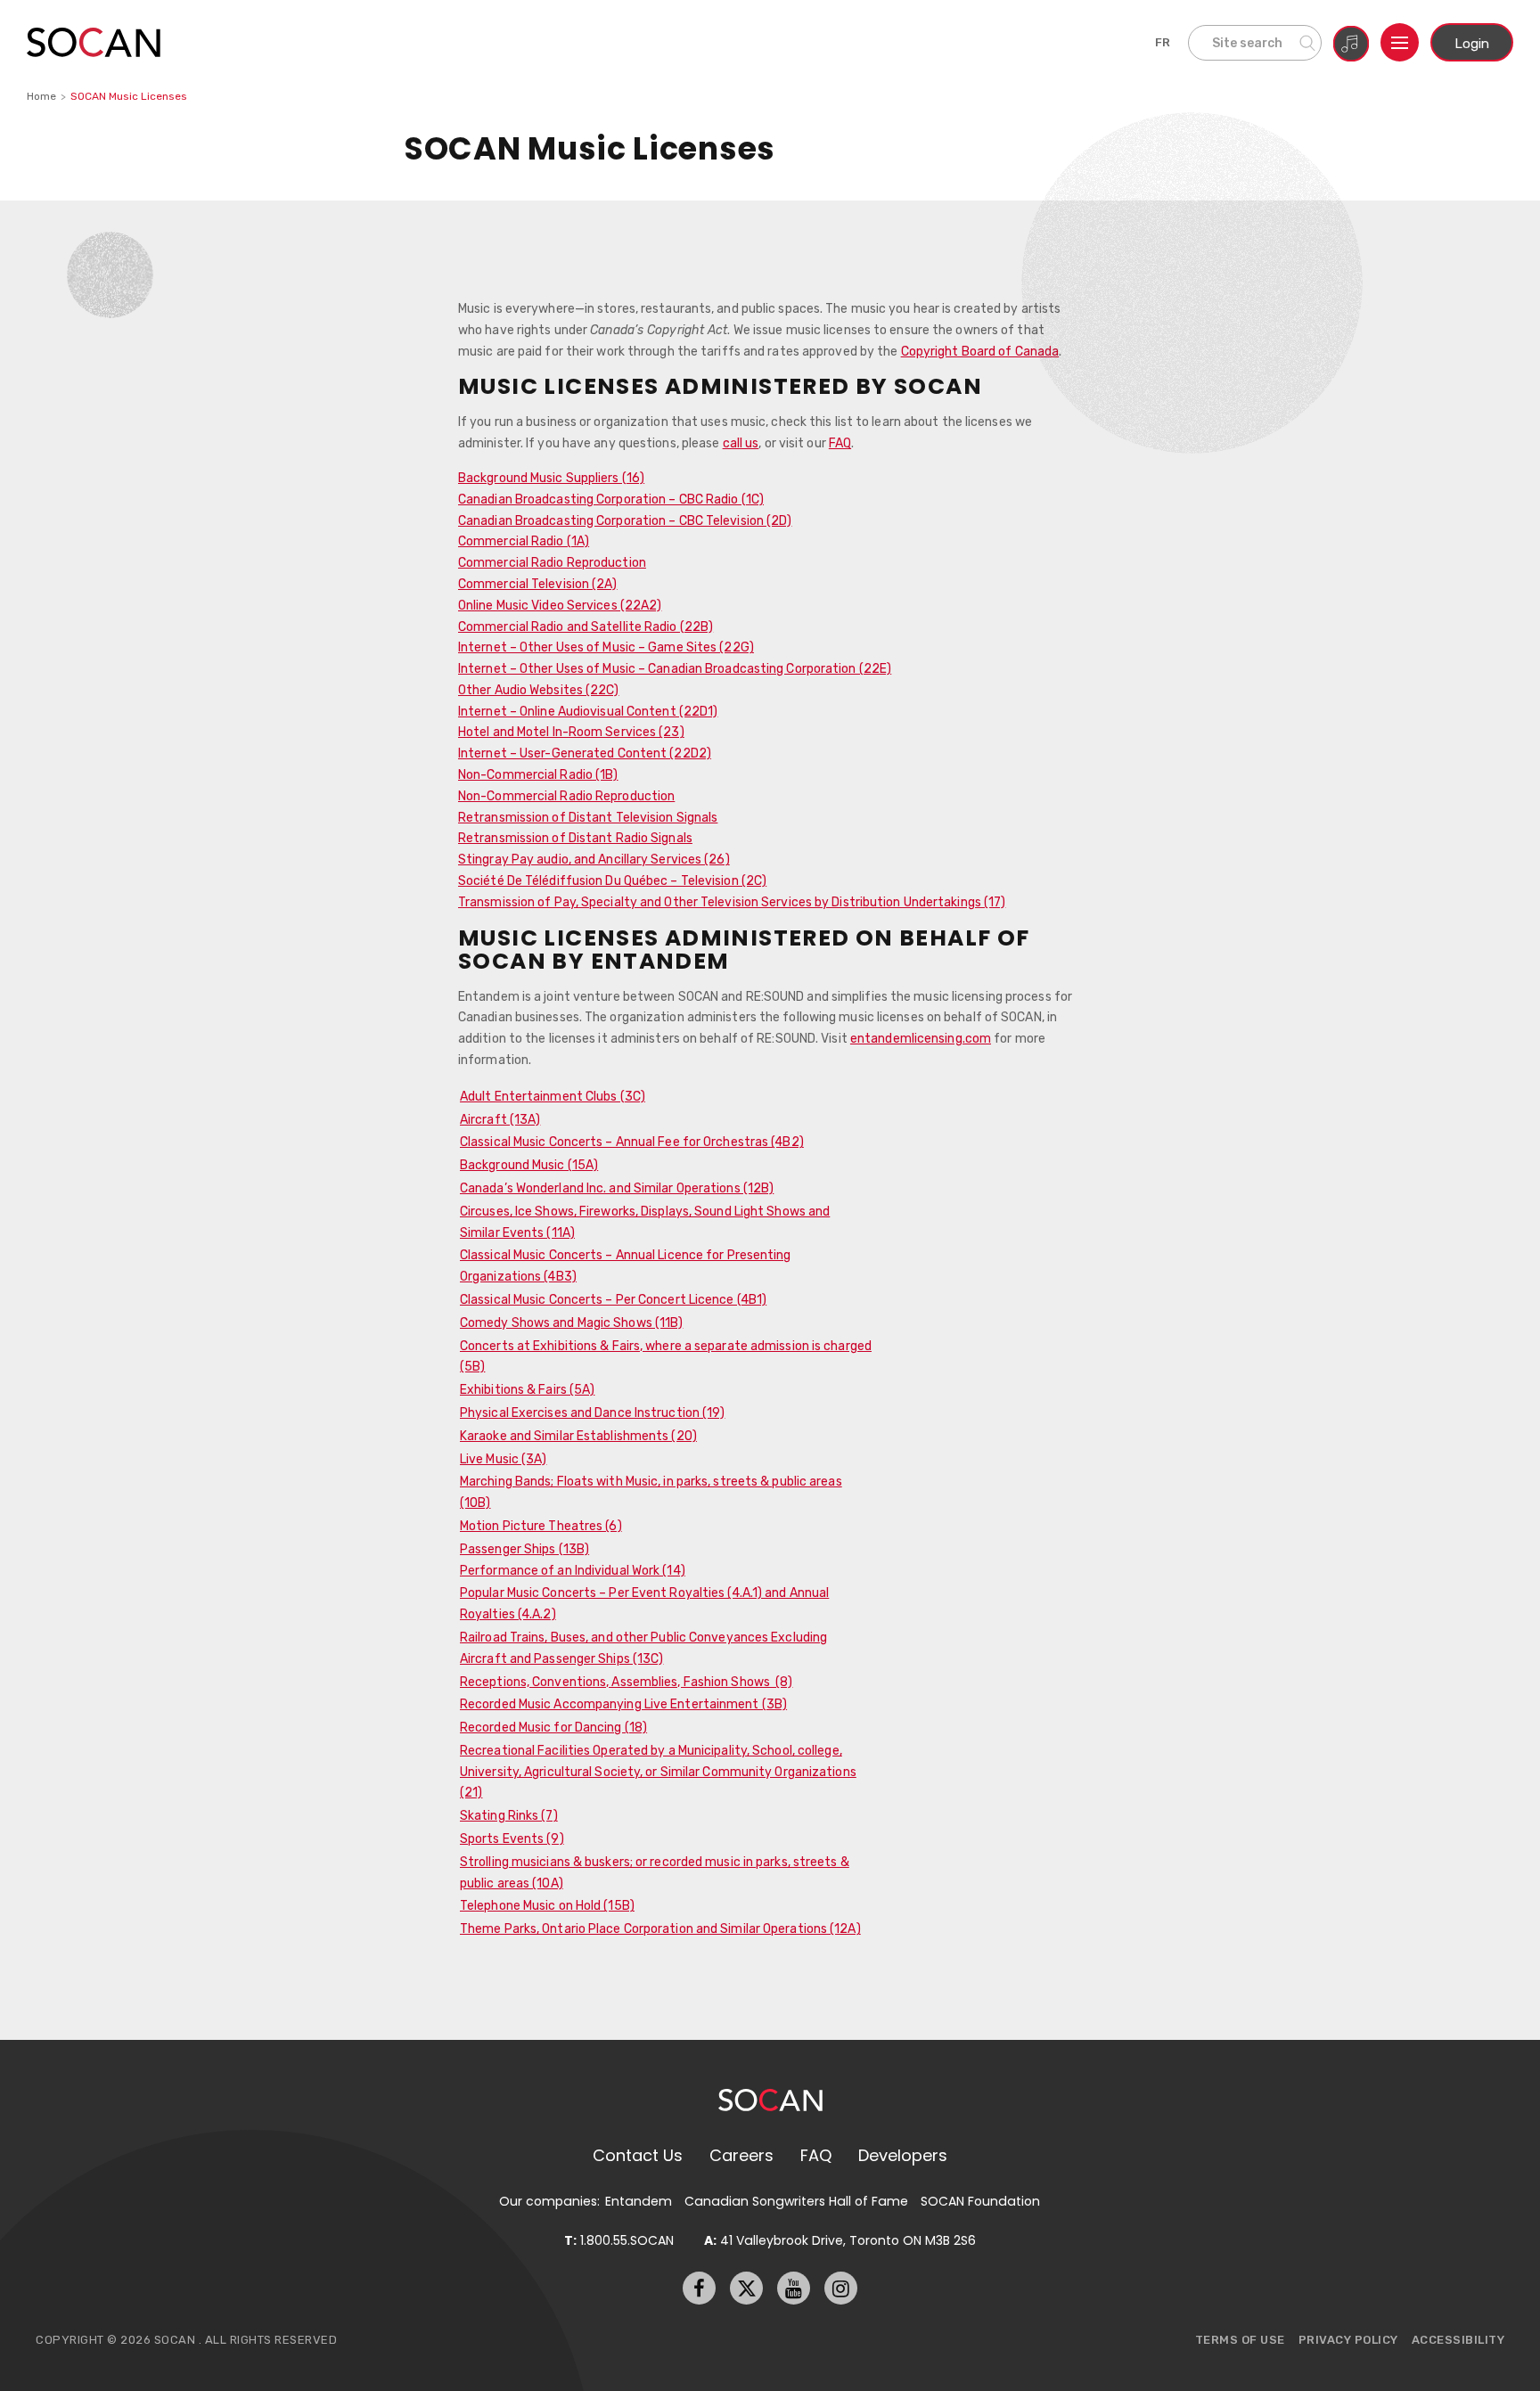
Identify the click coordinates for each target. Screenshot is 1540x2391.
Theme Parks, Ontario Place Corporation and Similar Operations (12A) (660, 1928)
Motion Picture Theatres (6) (541, 1526)
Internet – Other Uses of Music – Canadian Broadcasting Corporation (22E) (675, 668)
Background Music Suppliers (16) (551, 478)
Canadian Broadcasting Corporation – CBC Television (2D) (625, 520)
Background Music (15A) (529, 1165)
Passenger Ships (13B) (524, 1549)
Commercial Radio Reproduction (552, 562)
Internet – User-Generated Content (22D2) (585, 753)
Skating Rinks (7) (509, 1815)
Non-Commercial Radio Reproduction (566, 796)
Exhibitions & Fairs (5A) (527, 1389)
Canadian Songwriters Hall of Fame (796, 2201)
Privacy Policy (1348, 2340)
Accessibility (1458, 2340)
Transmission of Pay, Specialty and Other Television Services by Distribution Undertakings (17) (732, 902)
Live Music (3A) (504, 1459)
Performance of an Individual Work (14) (573, 1570)
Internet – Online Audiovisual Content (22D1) (588, 711)
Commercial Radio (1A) (524, 541)
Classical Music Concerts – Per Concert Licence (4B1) (613, 1299)
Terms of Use (1240, 2340)
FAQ (840, 443)
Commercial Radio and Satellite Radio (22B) (586, 626)
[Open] (1400, 42)
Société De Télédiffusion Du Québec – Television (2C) (612, 880)
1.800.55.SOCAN (619, 2240)
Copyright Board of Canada (980, 351)
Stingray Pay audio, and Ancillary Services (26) (594, 859)
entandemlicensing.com (921, 1038)
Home (41, 96)
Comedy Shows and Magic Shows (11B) (571, 1322)
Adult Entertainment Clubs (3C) (553, 1096)
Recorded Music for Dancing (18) (553, 1727)
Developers (903, 2155)
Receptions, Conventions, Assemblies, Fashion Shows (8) (627, 1682)
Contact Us (638, 2155)
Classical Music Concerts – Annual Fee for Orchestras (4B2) (632, 1142)
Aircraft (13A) (500, 1119)
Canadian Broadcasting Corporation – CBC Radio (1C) (611, 499)
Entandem (639, 2201)
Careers (741, 2155)
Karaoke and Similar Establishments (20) (578, 1436)
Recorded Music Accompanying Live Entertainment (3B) (623, 1704)
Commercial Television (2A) (538, 584)
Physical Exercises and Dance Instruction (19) (593, 1412)
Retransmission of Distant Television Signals (588, 817)
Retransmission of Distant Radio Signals (575, 838)
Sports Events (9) (512, 1838)
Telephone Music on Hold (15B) (547, 1905)
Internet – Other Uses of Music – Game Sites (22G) (606, 647)
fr (1163, 42)
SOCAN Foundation (980, 2201)
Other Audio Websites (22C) (539, 690)
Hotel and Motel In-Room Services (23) (571, 732)
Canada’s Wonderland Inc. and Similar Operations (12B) (617, 1188)
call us (741, 443)
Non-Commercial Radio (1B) (538, 774)
